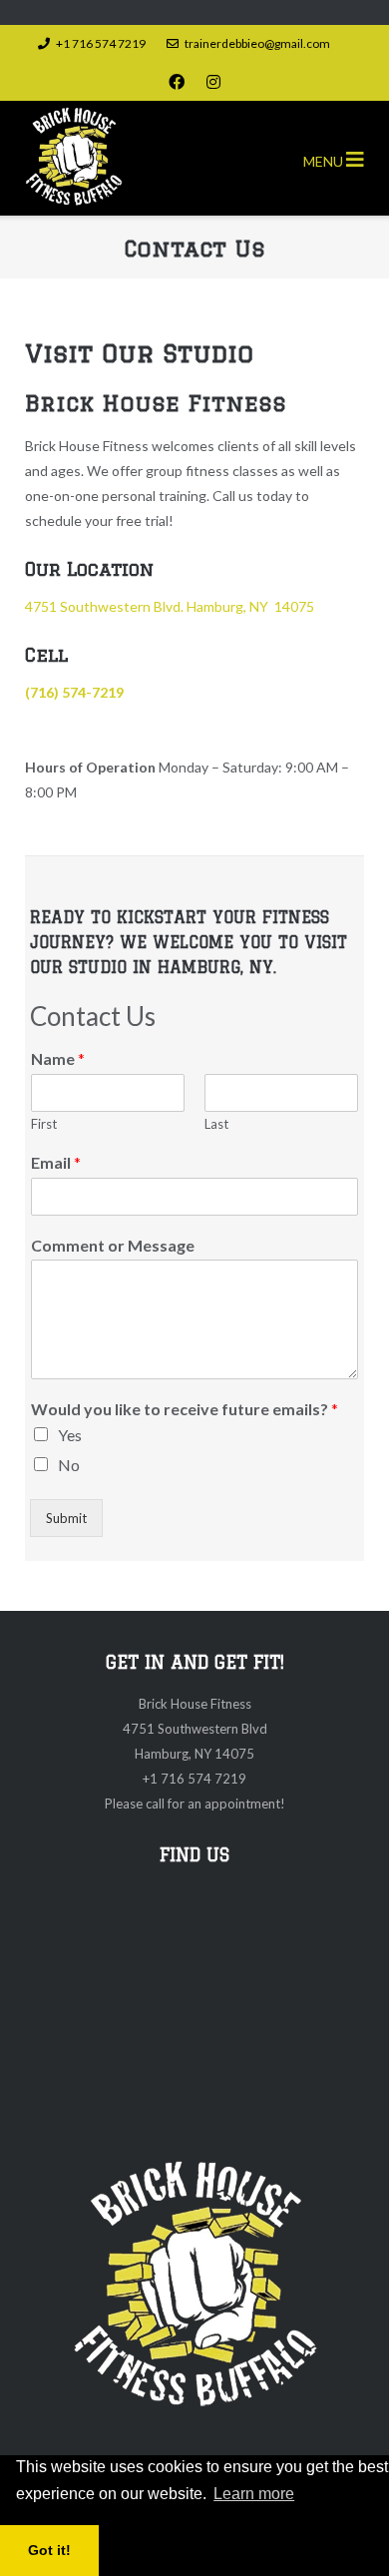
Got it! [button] (49, 2550)
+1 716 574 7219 (101, 43)
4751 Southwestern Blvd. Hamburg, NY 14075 (170, 606)
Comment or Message (113, 1245)
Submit (66, 1518)
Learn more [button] (254, 2494)
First (44, 1124)
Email (56, 1162)
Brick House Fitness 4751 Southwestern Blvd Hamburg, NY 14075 (195, 1729)
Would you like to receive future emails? (185, 1409)
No (69, 1465)
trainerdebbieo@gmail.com (257, 43)
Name (58, 1058)
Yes (70, 1435)
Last (216, 1124)
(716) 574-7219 (74, 692)
